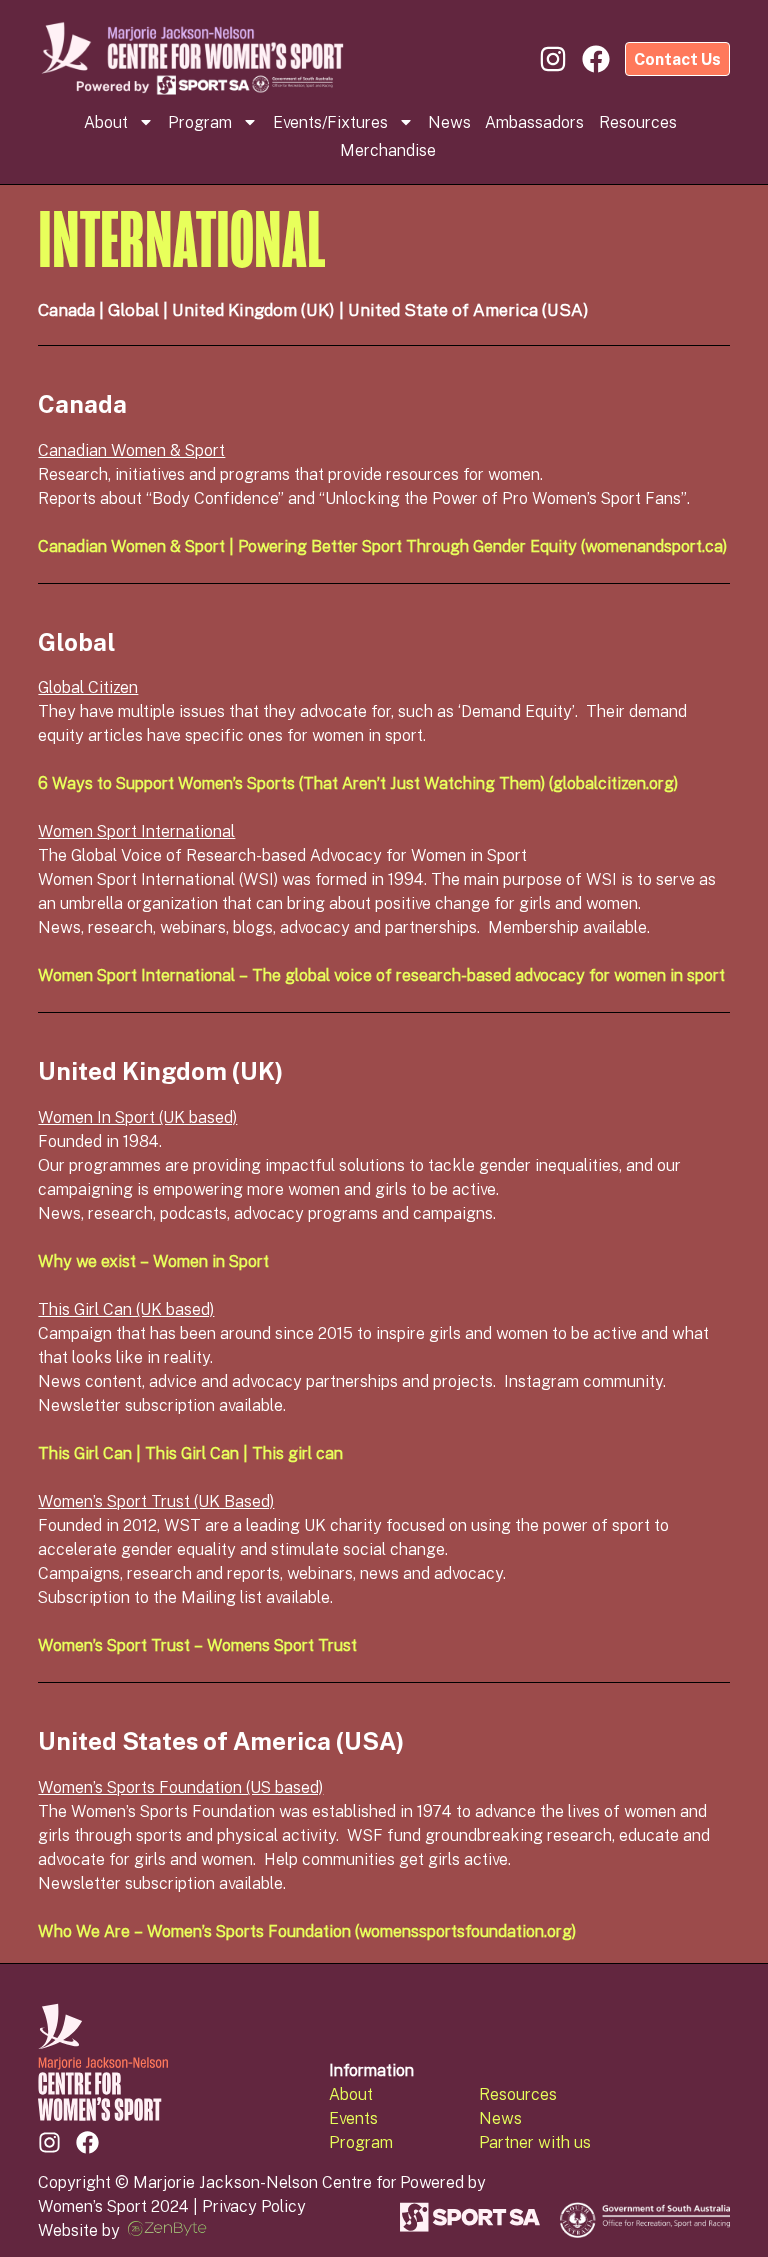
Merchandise (388, 150)
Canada (66, 309)
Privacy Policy (254, 2206)
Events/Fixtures (330, 122)
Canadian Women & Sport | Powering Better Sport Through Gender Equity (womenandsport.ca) (382, 546)
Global (133, 309)
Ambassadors (534, 122)
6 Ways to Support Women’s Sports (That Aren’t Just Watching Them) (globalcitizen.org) (358, 783)
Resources (638, 122)
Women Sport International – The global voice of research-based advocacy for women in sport (381, 975)
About (106, 122)
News (449, 122)
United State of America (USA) (468, 309)
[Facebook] (87, 2142)
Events (353, 2118)
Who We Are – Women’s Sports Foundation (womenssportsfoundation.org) (307, 1931)
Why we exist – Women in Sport (153, 1261)
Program (200, 122)
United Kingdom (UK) (253, 309)
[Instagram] (49, 2142)
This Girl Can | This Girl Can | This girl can (190, 1453)
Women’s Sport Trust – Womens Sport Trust (197, 1645)
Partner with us (535, 2142)
